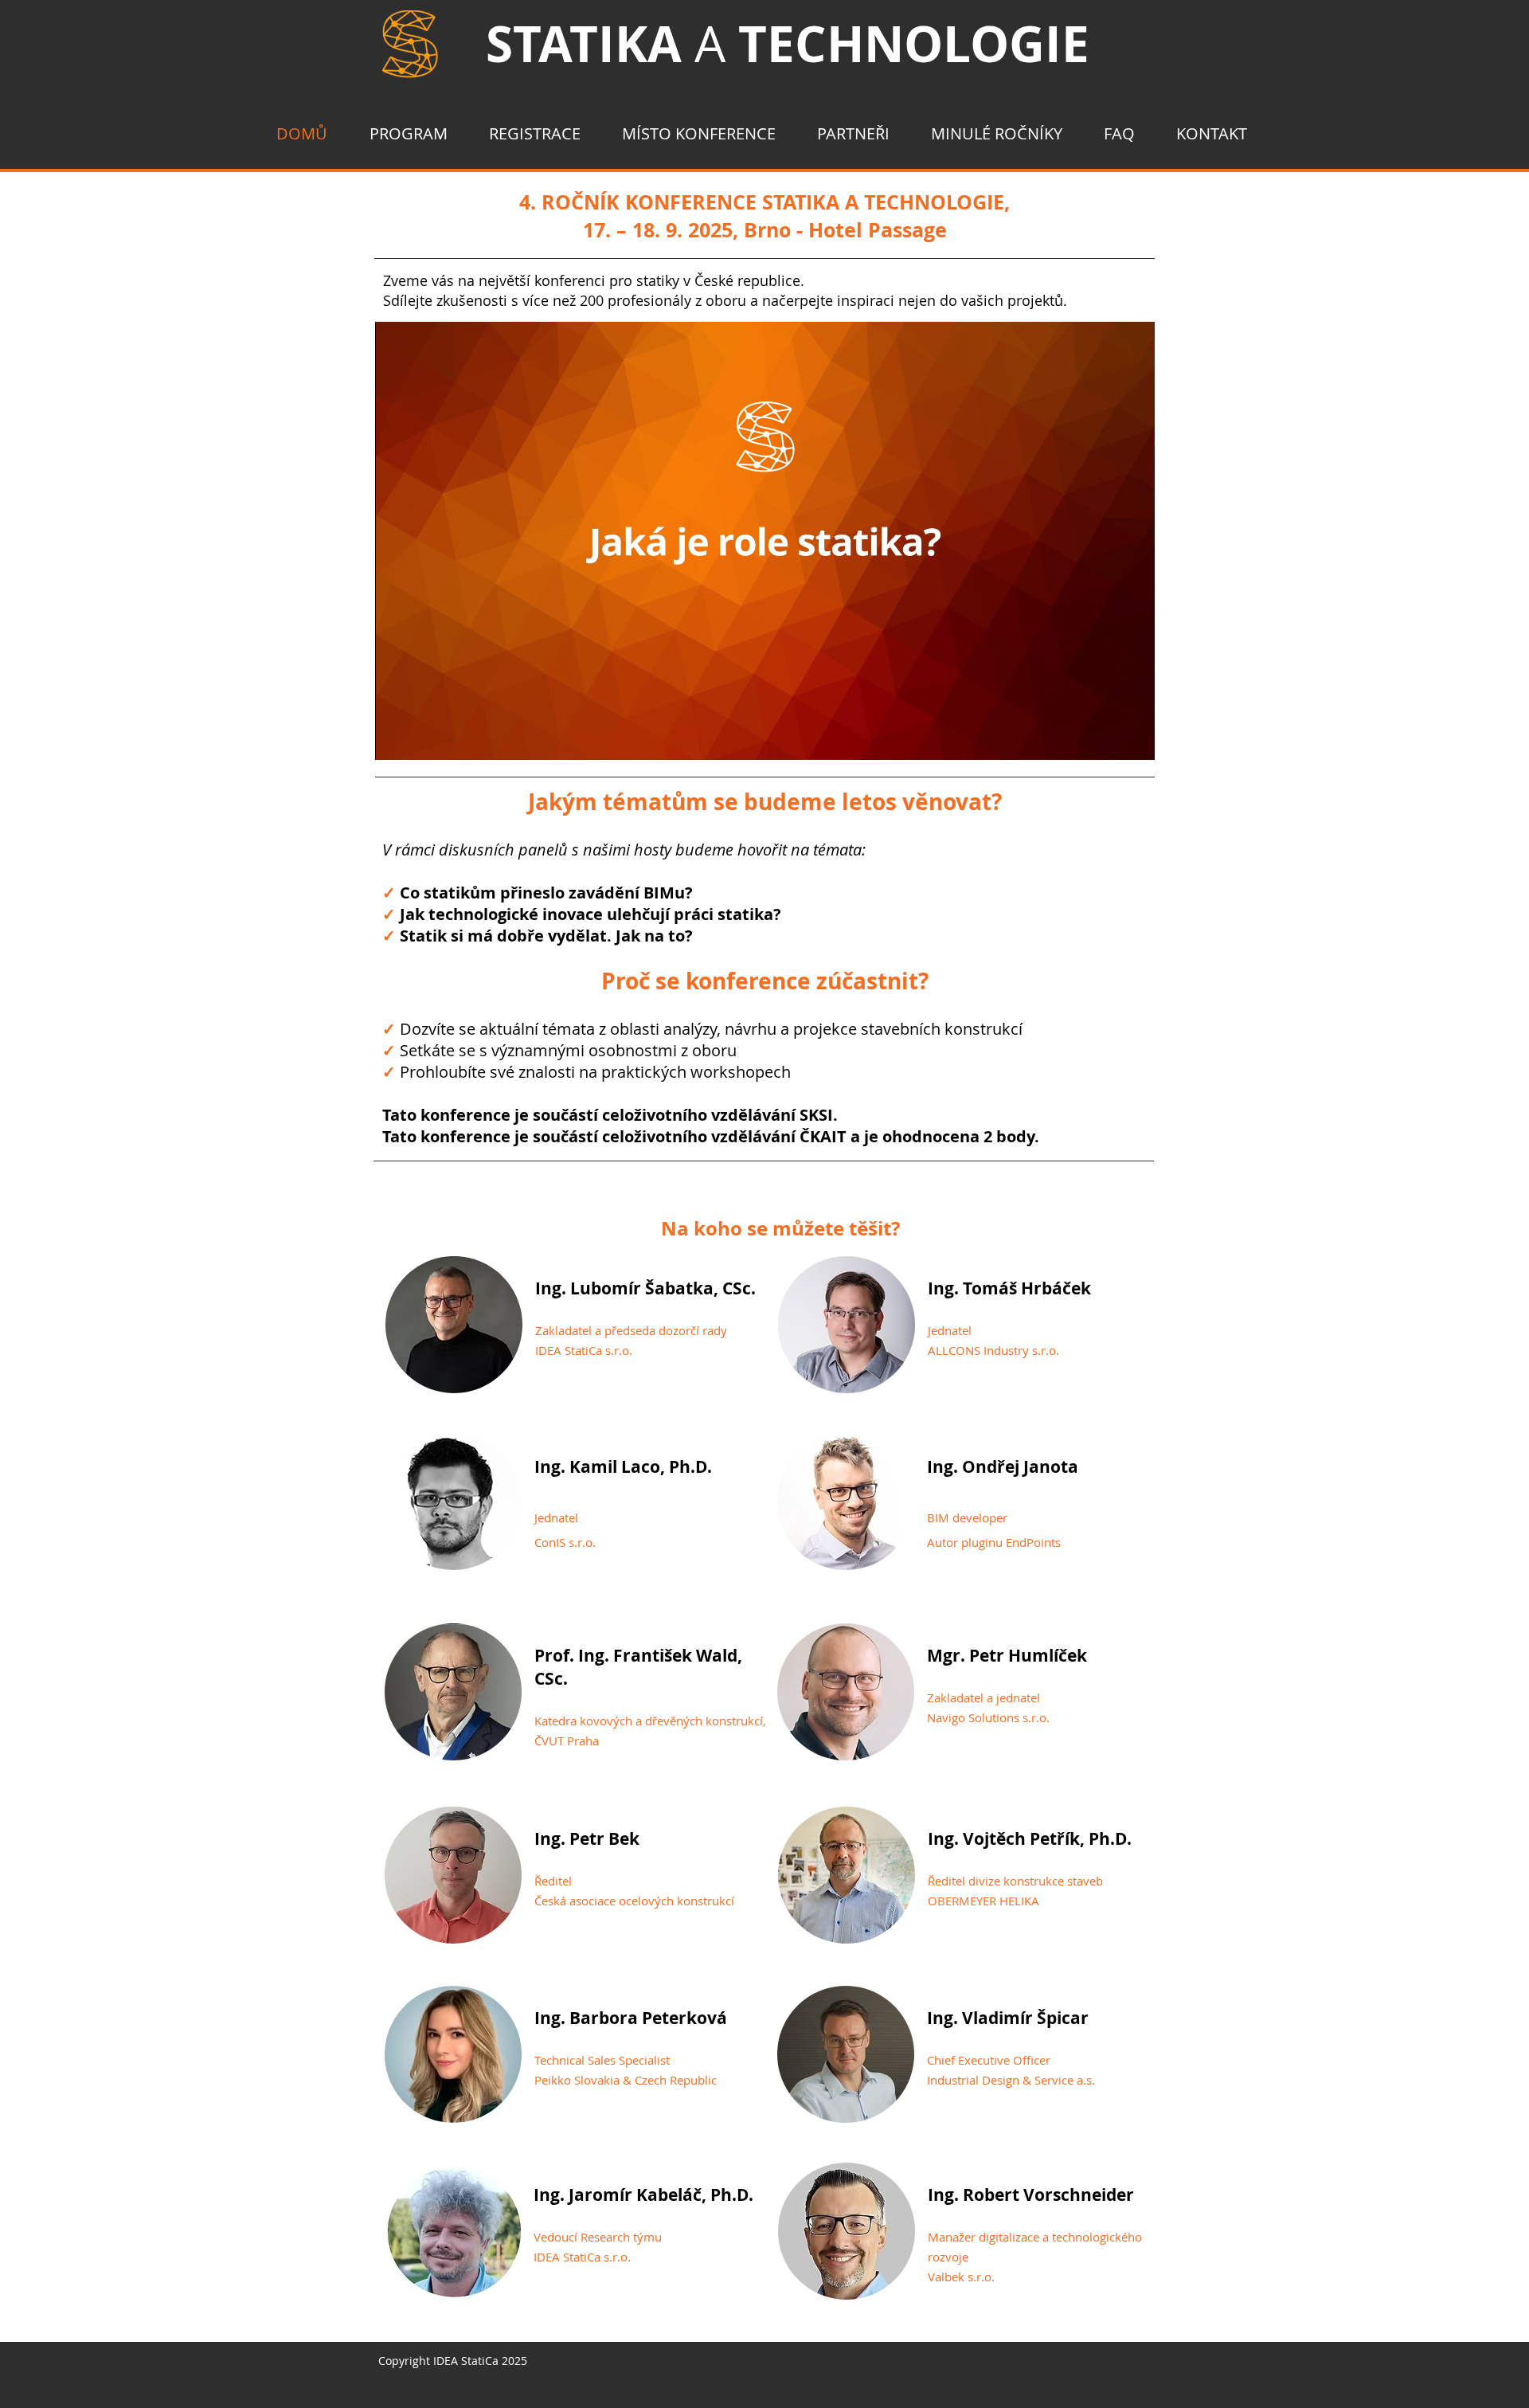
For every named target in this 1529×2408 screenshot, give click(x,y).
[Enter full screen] (1133, 738)
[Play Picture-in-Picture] (1106, 738)
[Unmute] (423, 738)
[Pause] (396, 738)
